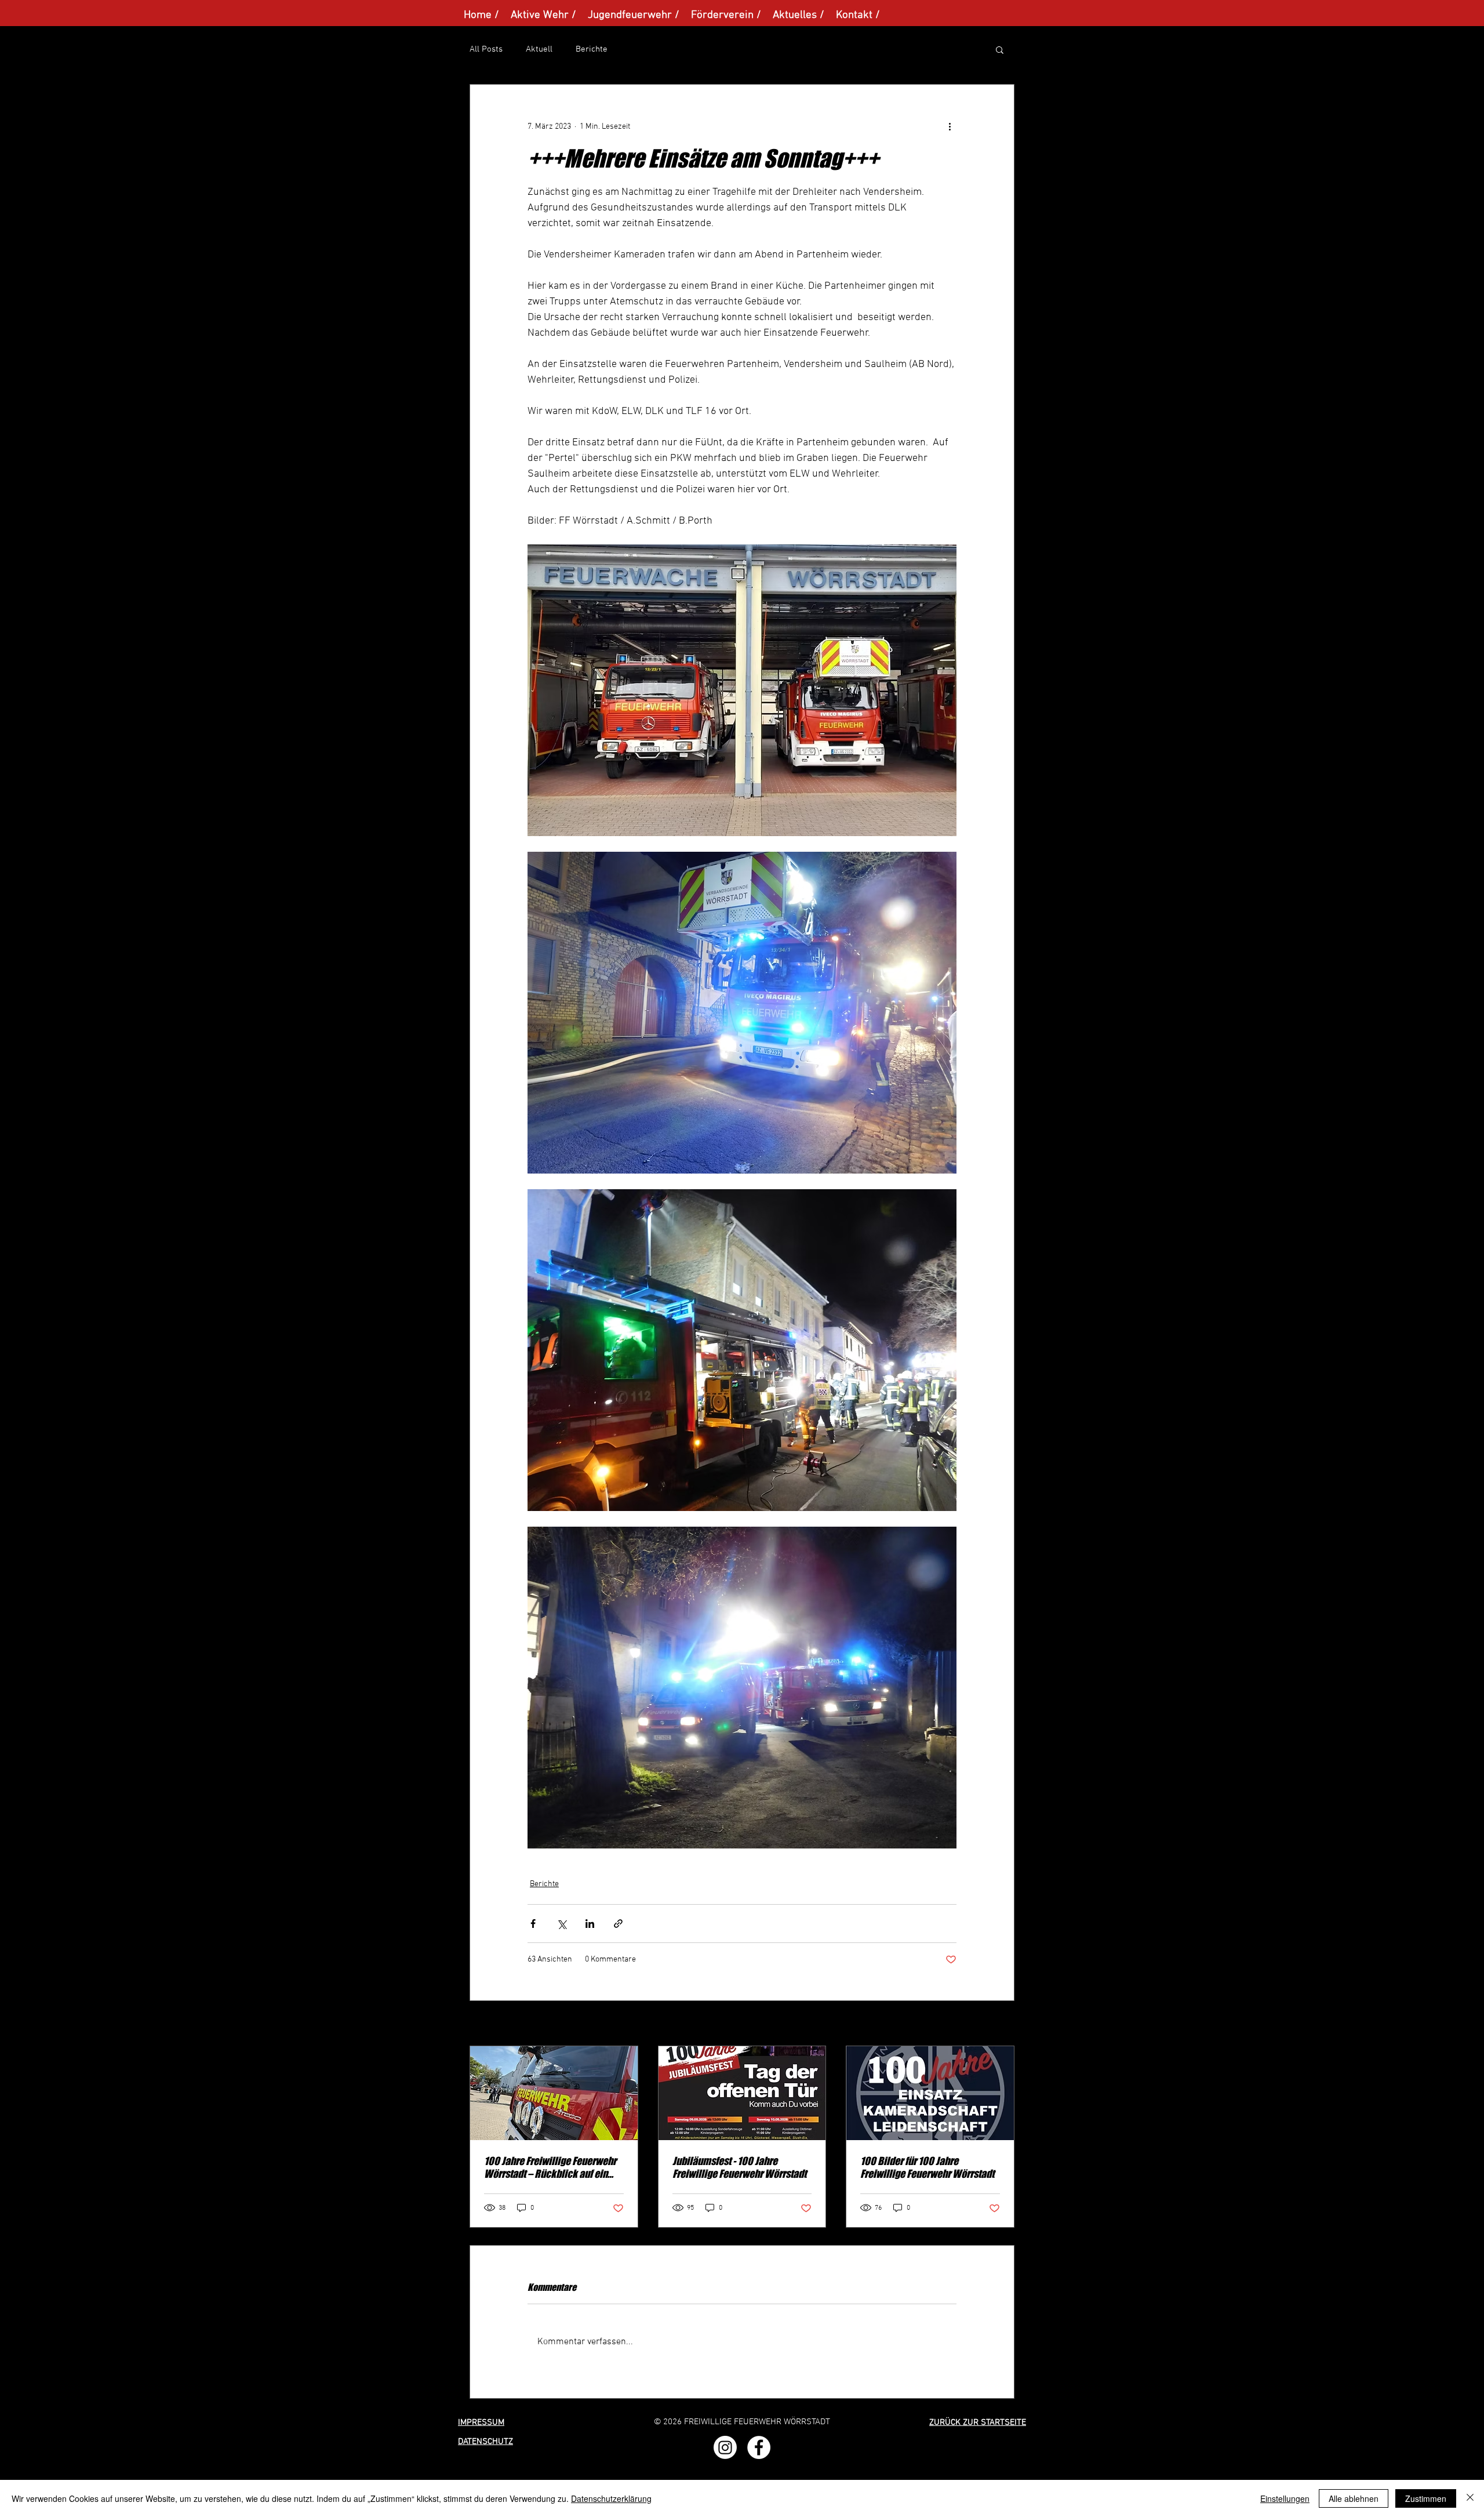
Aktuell (539, 49)
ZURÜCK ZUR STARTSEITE (978, 2422)
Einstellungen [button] (1285, 2498)
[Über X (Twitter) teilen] (561, 1924)
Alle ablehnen (1354, 2498)
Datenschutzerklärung (611, 2498)
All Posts (486, 49)
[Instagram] (725, 2447)
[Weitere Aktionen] (950, 126)
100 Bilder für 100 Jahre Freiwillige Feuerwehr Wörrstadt (927, 2167)
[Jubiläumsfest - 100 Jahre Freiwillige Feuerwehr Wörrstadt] (742, 2093)
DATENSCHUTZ (485, 2442)
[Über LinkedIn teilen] (590, 1924)
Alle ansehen (992, 2024)
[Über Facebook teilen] (533, 1924)
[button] (1000, 49)
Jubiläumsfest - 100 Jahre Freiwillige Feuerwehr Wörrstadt (739, 2167)
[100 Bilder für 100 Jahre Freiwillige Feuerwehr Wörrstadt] (930, 2093)
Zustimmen (1426, 2498)
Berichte (592, 49)
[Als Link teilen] (618, 1924)
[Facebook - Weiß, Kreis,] (759, 2447)
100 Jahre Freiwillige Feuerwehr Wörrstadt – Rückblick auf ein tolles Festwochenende (550, 2167)
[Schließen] (1470, 2498)
